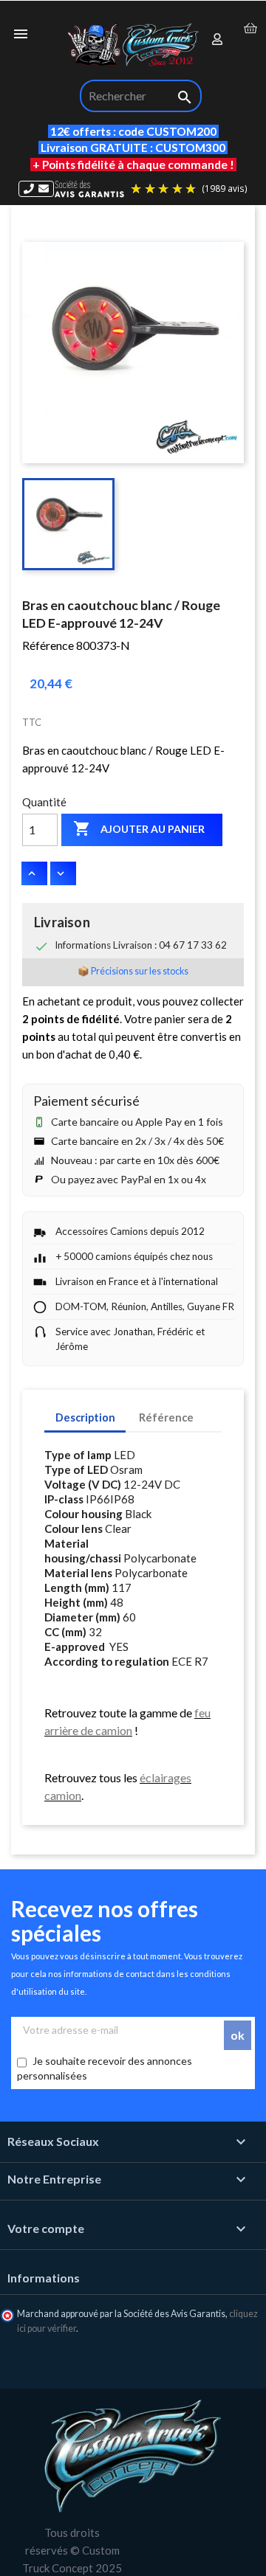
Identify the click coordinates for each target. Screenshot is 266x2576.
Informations (44, 2278)
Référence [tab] (166, 1417)
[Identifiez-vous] (218, 40)
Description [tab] (85, 1417)
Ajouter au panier (139, 828)
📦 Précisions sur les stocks (133, 971)
